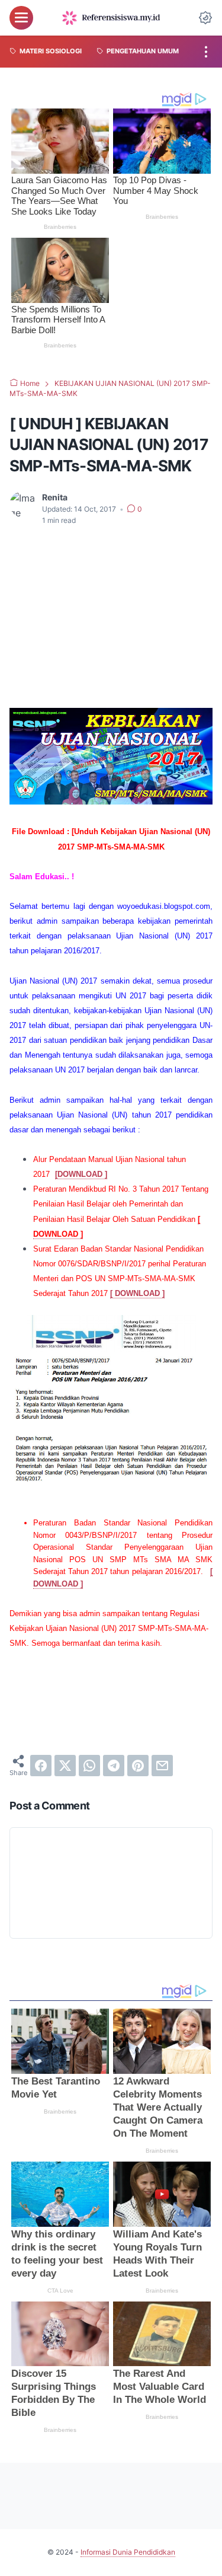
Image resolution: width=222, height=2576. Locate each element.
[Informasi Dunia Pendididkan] (111, 18)
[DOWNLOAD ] (81, 1174)
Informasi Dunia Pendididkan (128, 2552)
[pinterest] (138, 1766)
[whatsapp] (89, 1766)
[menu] (21, 18)
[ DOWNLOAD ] (137, 1293)
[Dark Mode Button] (205, 18)
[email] (162, 1766)
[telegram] (114, 1766)
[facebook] (41, 1766)
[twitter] (65, 1766)
